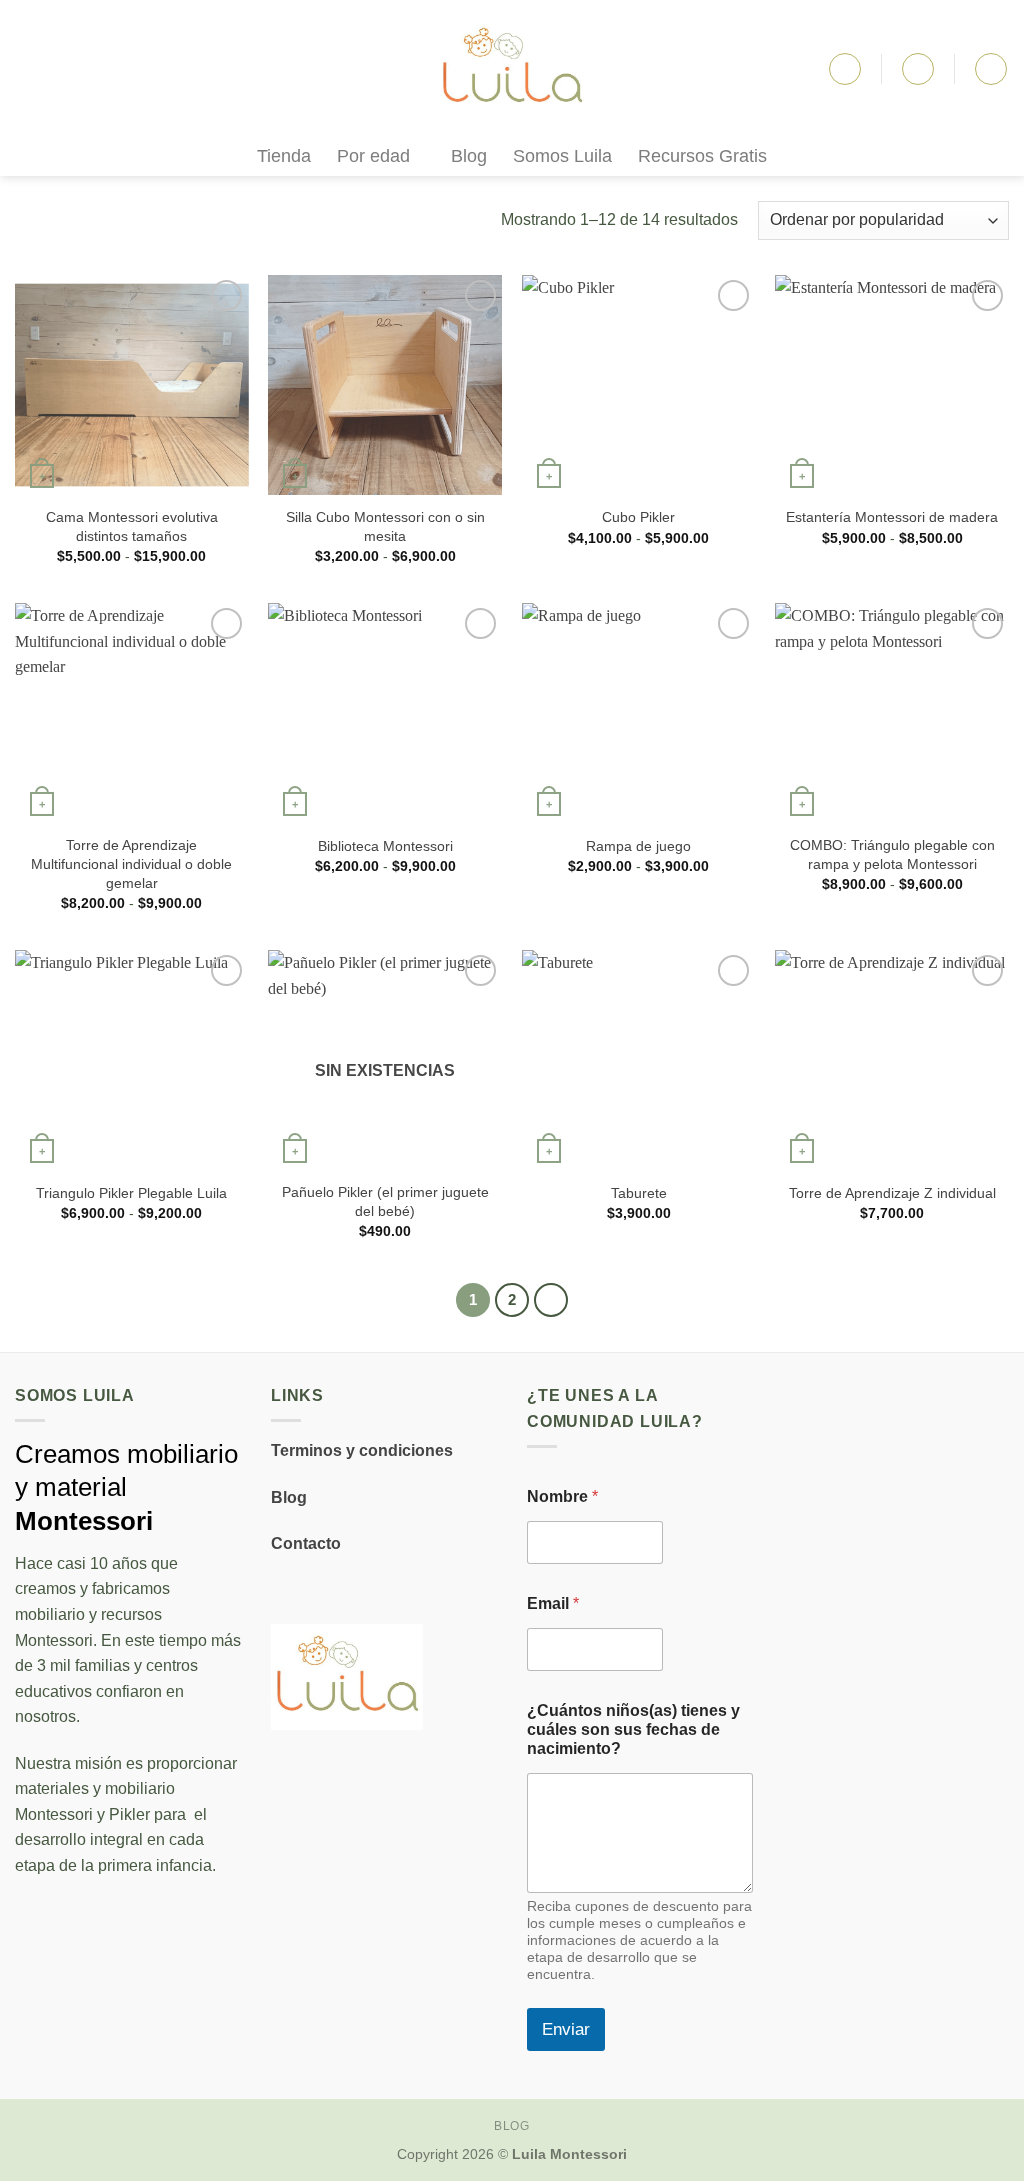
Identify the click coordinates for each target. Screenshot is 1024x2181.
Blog (469, 156)
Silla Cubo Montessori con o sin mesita (385, 526)
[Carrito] (991, 69)
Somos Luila (562, 156)
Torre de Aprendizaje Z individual (892, 1193)
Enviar (566, 2029)
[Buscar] (845, 69)
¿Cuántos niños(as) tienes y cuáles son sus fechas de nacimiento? (633, 1729)
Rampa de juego (638, 846)
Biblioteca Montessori (385, 846)
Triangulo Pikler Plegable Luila (131, 1193)
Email (553, 1603)
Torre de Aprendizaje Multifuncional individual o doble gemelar (131, 863)
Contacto (306, 1543)
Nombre (562, 1496)
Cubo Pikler (638, 517)
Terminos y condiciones (362, 1450)
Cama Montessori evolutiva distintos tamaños (132, 526)
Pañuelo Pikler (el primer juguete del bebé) (385, 1201)
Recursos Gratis (702, 156)
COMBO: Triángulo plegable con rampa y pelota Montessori (892, 854)
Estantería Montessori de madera (892, 517)
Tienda (284, 156)
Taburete (639, 1193)
